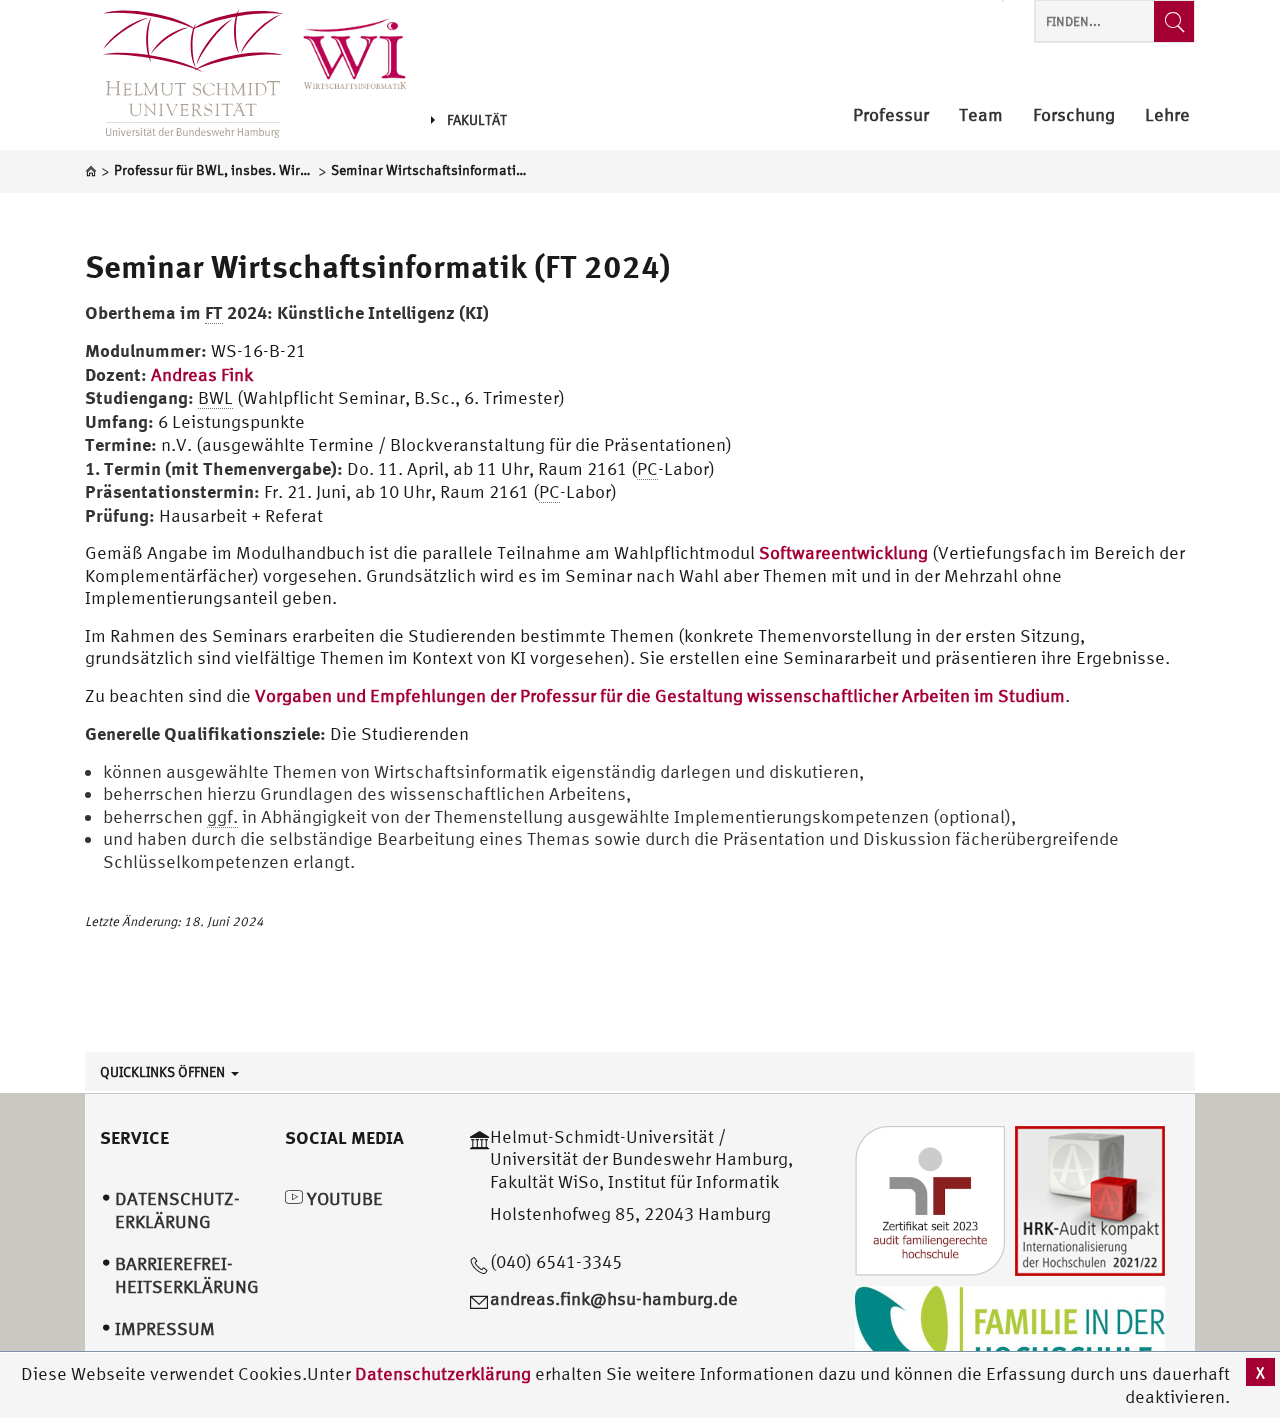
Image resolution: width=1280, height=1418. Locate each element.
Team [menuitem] (981, 115)
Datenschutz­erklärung (177, 1210)
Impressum (165, 1328)
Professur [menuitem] (891, 115)
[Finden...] (1174, 21)
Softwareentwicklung (843, 552)
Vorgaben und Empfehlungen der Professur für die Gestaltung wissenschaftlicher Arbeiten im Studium (660, 695)
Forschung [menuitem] (1074, 115)
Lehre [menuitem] (1167, 115)
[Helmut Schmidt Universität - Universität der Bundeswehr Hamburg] (364, 52)
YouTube (343, 1198)
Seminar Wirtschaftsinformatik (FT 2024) (378, 266)
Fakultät (477, 120)
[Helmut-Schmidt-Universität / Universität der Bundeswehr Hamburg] (184, 75)
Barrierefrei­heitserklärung (187, 1275)
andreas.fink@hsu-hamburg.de (614, 1298)
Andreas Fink (202, 374)
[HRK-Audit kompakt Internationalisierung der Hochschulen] (1090, 1198)
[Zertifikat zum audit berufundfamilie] (930, 1198)
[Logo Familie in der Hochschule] (1010, 1333)
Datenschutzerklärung (443, 1373)
